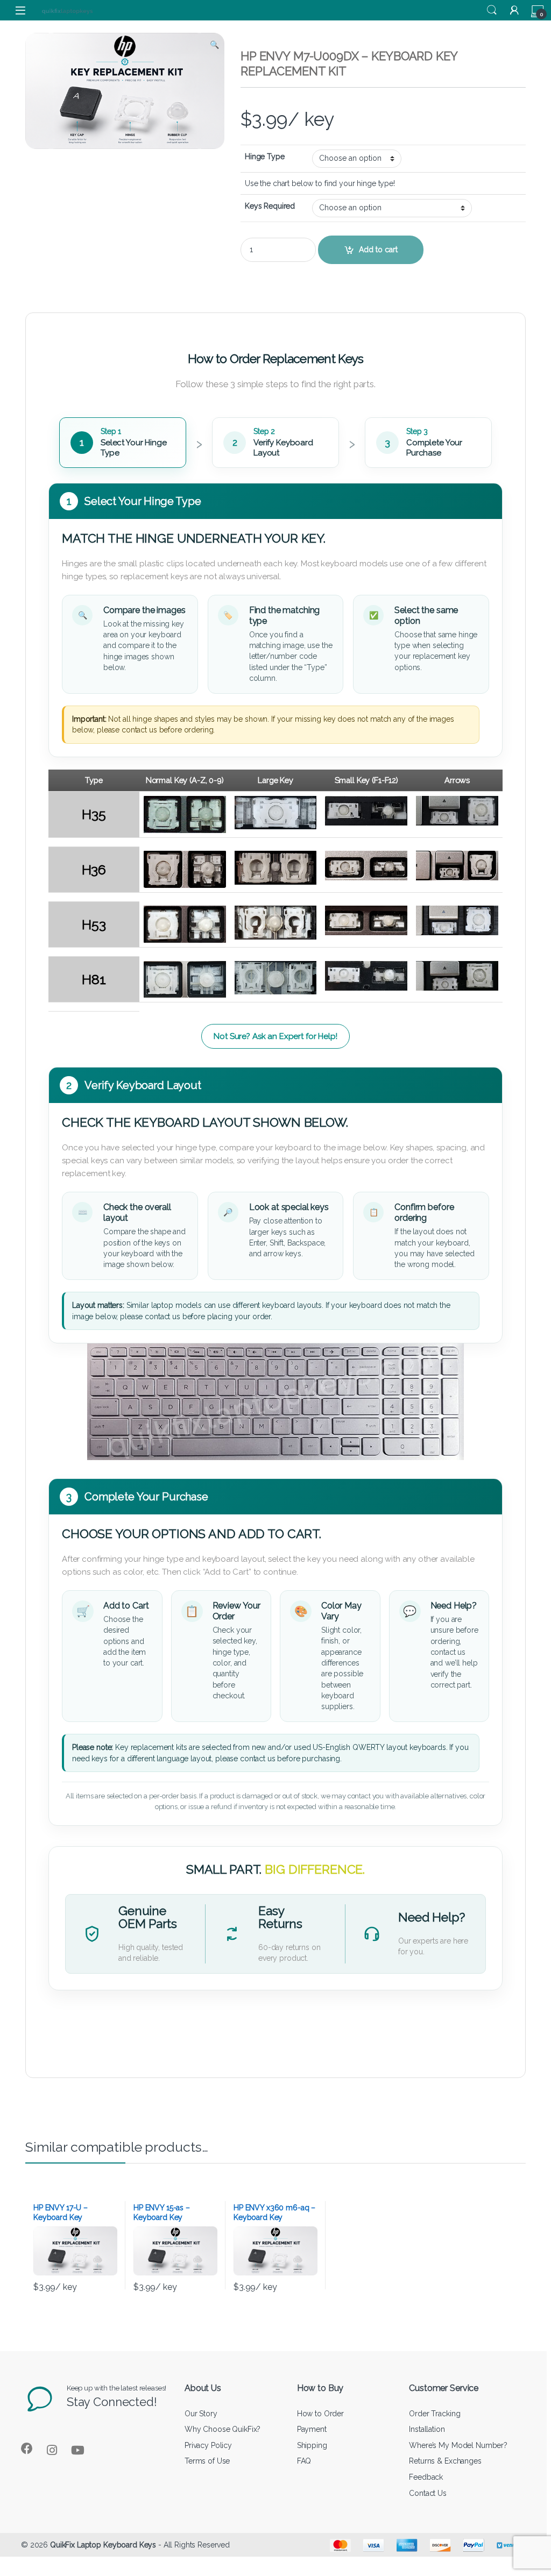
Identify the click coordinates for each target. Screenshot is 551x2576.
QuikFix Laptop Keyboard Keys (103, 2545)
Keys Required (270, 206)
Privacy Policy (208, 2445)
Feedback (426, 2477)
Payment (312, 2429)
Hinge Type (265, 156)
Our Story (201, 2414)
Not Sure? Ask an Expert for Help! (275, 1036)
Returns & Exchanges (445, 2461)
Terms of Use (207, 2461)
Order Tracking (435, 2414)
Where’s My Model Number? (458, 2445)
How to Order (320, 2414)
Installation (427, 2429)
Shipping (312, 2445)
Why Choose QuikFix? (222, 2429)
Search (492, 10)
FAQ (304, 2461)
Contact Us (428, 2493)
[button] (214, 45)
